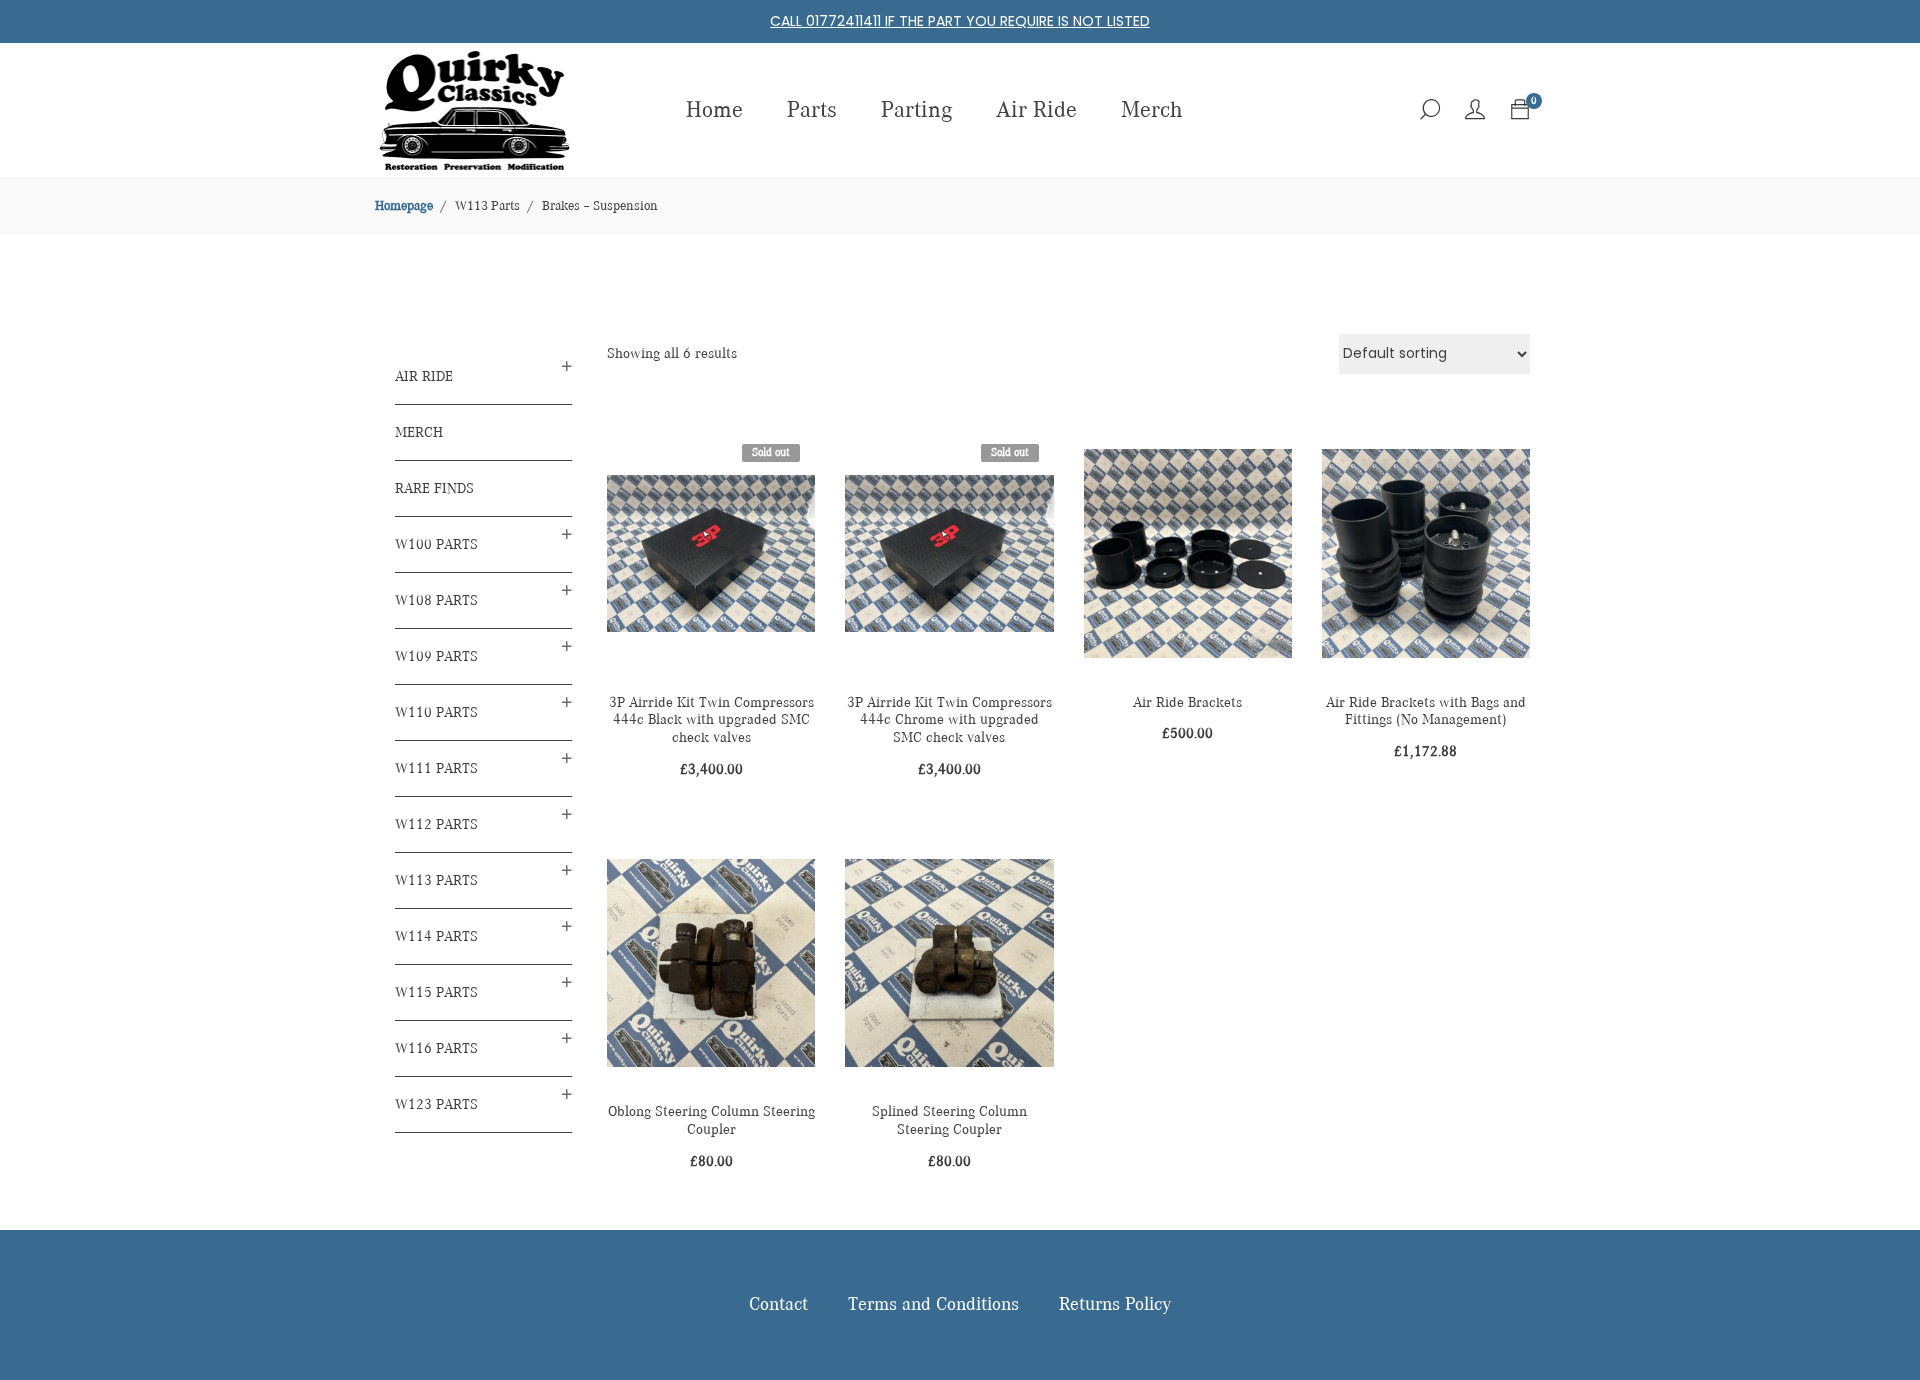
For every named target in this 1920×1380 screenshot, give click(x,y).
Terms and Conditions (933, 1305)
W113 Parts (436, 880)
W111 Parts (436, 768)
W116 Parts (436, 1048)
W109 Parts (436, 656)
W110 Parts (436, 712)
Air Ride (1036, 110)
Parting (916, 110)
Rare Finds (434, 488)
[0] (1520, 110)
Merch (1152, 110)
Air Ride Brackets (1187, 702)
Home (714, 110)
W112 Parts (436, 824)
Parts (812, 110)
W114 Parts (436, 936)
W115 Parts (436, 992)
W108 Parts (436, 600)
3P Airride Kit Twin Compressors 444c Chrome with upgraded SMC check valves (949, 720)
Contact (778, 1305)
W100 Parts (436, 544)
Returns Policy (1115, 1305)
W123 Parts (436, 1104)
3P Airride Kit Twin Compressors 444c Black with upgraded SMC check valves (711, 720)
